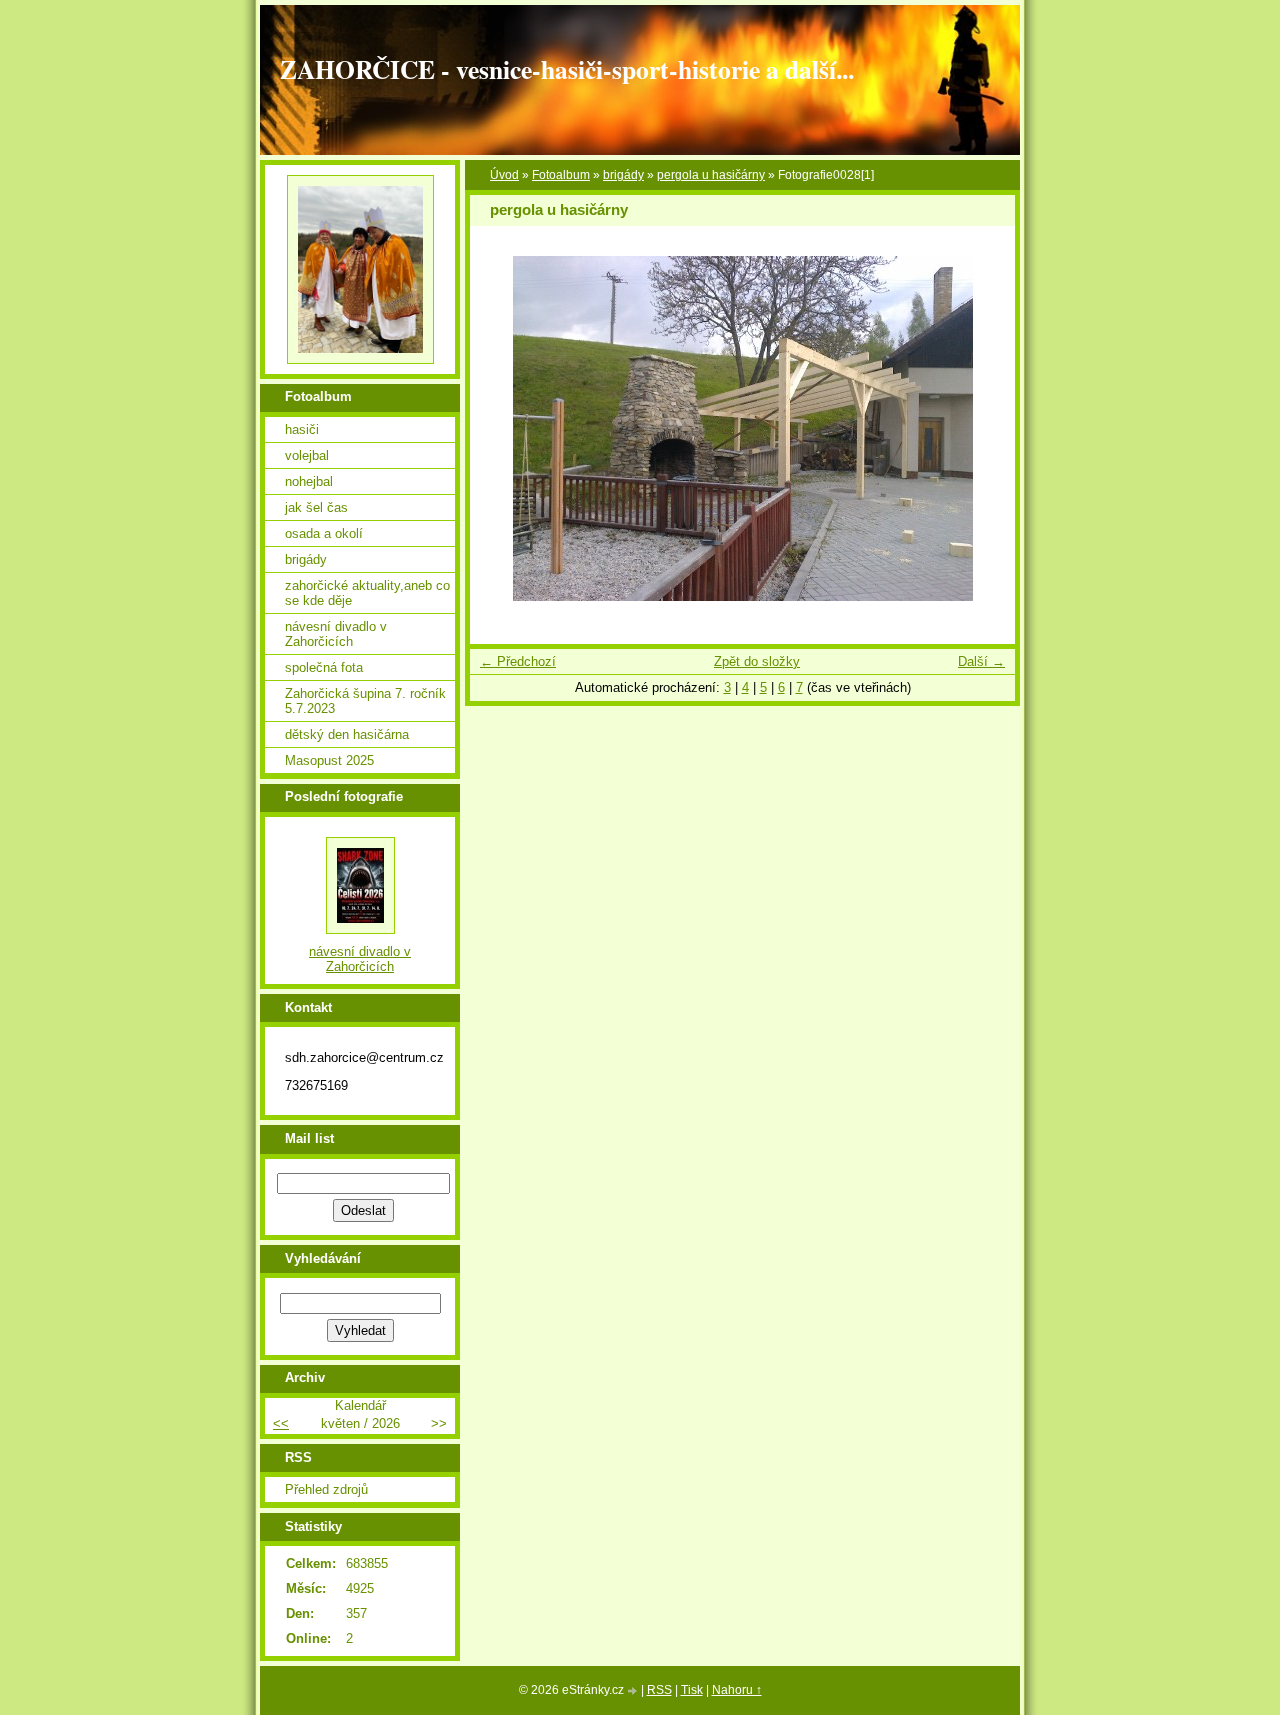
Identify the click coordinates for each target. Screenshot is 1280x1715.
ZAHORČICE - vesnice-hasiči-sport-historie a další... (567, 69)
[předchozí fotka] (502, 428)
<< (281, 1423)
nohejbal (309, 481)
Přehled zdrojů (326, 1489)
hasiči (302, 429)
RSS (659, 1690)
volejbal (307, 455)
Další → (981, 661)
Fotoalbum (561, 175)
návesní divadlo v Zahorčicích (336, 634)
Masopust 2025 (329, 760)
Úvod (504, 175)
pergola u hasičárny (711, 175)
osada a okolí (324, 533)
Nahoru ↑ (737, 1690)
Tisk (692, 1690)
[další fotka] (982, 428)
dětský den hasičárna (347, 734)
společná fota (324, 667)
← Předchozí (518, 661)
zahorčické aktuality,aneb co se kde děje (367, 593)
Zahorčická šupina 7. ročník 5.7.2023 (365, 701)
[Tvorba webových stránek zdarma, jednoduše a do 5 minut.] (634, 1691)
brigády (623, 175)
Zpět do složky (757, 661)
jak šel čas (316, 507)
